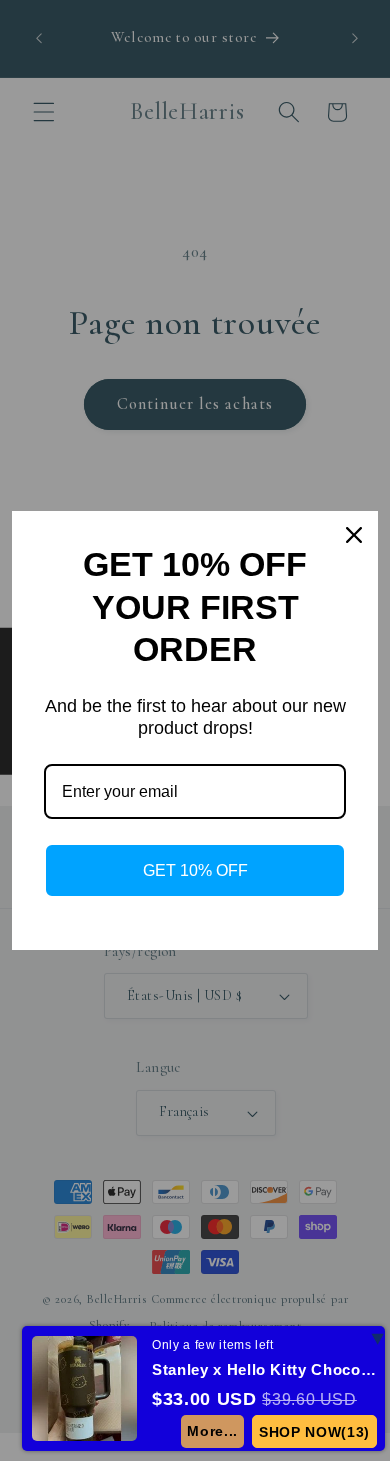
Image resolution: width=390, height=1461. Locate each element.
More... (212, 1431)
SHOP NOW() (314, 1432)
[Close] (354, 535)
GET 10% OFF (195, 870)
